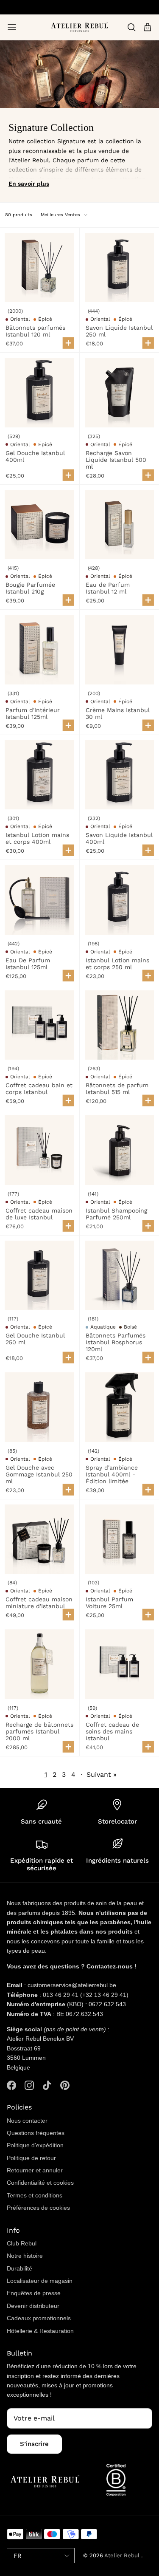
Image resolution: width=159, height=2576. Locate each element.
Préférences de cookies (38, 2208)
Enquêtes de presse (34, 2293)
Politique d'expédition (35, 2145)
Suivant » (102, 1774)
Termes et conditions (35, 2195)
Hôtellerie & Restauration (40, 2331)
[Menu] (12, 27)
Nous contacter (27, 2121)
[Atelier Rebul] (79, 27)
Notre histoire (25, 2256)
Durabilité (20, 2268)
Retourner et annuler (35, 2170)
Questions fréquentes (36, 2133)
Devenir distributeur (33, 2306)
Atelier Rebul (123, 2555)
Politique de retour (31, 2158)
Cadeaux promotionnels (39, 2318)
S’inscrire (34, 2444)
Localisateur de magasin (40, 2281)
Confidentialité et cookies (40, 2183)
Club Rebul (22, 2243)
